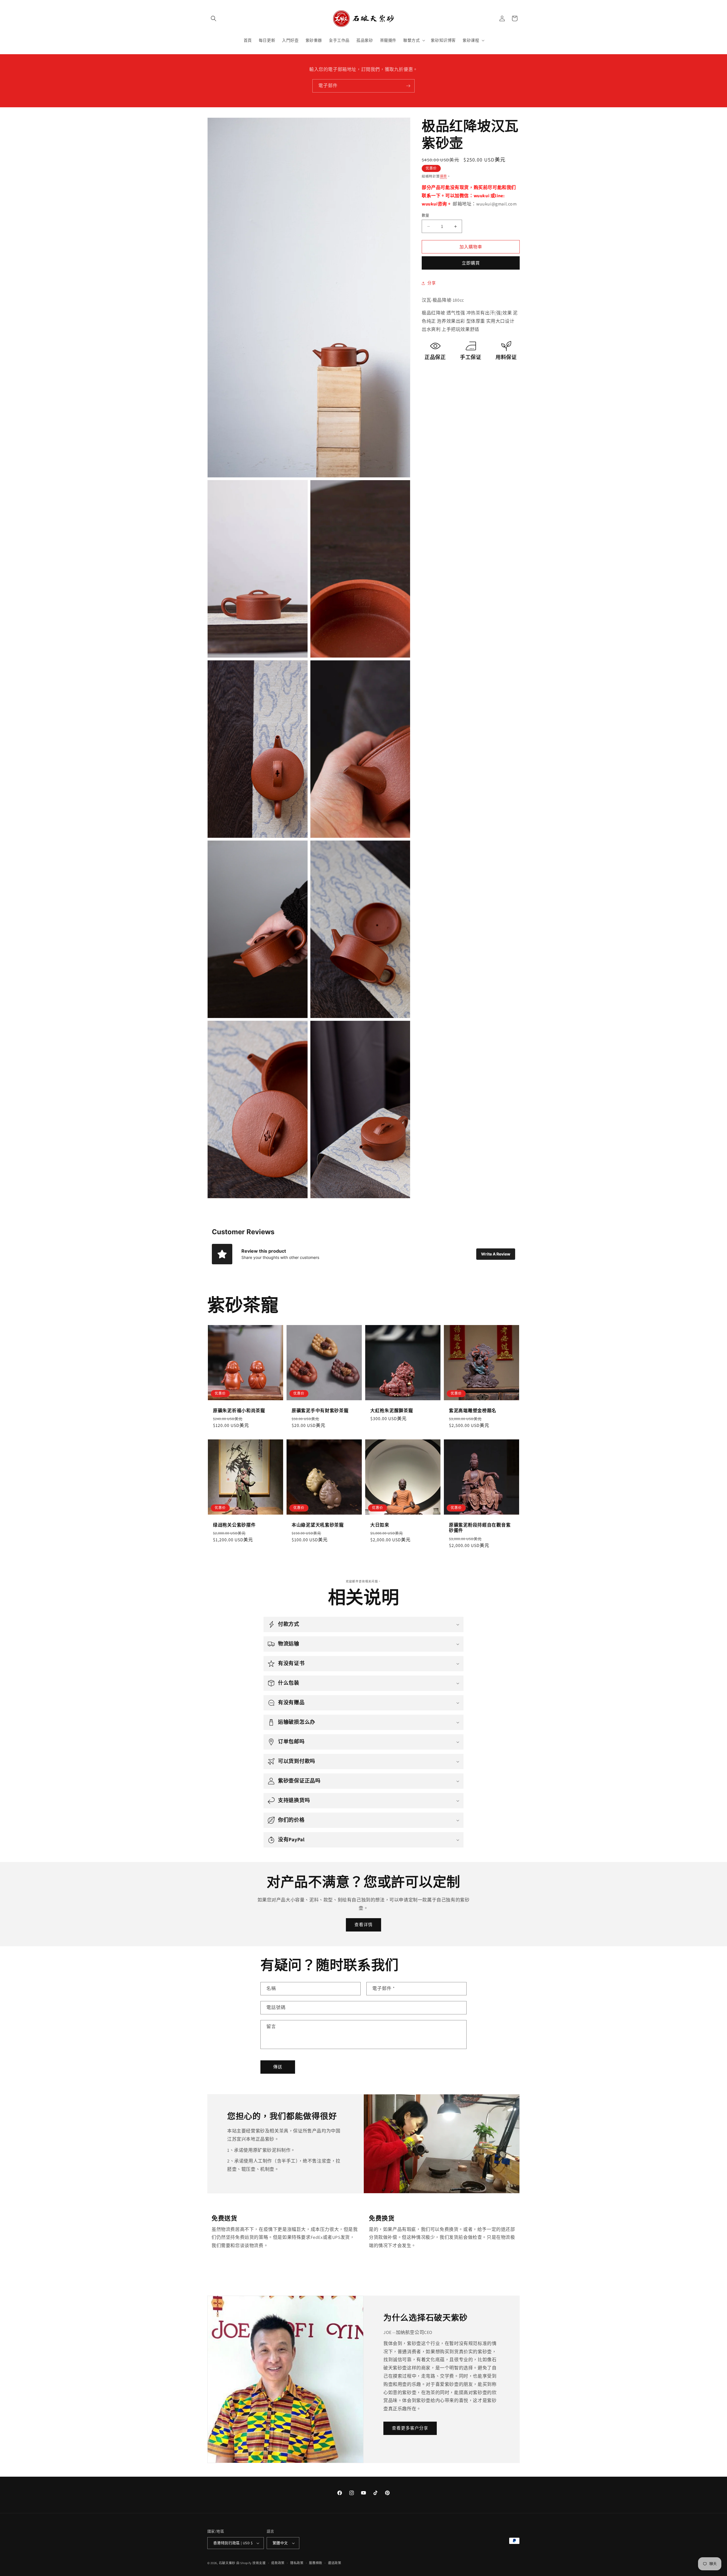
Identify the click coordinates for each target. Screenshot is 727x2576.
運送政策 (335, 2563)
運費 (443, 176)
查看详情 (363, 1925)
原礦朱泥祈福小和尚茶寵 (239, 1411)
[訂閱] (408, 86)
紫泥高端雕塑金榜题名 (473, 1411)
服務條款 (316, 2563)
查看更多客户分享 (410, 2428)
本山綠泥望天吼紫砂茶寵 (318, 1525)
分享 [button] (432, 283)
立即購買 (471, 263)
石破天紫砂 (227, 2563)
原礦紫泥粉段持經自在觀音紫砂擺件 (480, 1528)
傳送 (278, 2067)
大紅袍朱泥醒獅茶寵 (392, 1411)
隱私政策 (297, 2563)
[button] (214, 18)
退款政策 (278, 2563)
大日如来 (380, 1525)
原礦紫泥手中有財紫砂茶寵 (320, 1411)
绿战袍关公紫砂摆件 (234, 1525)
